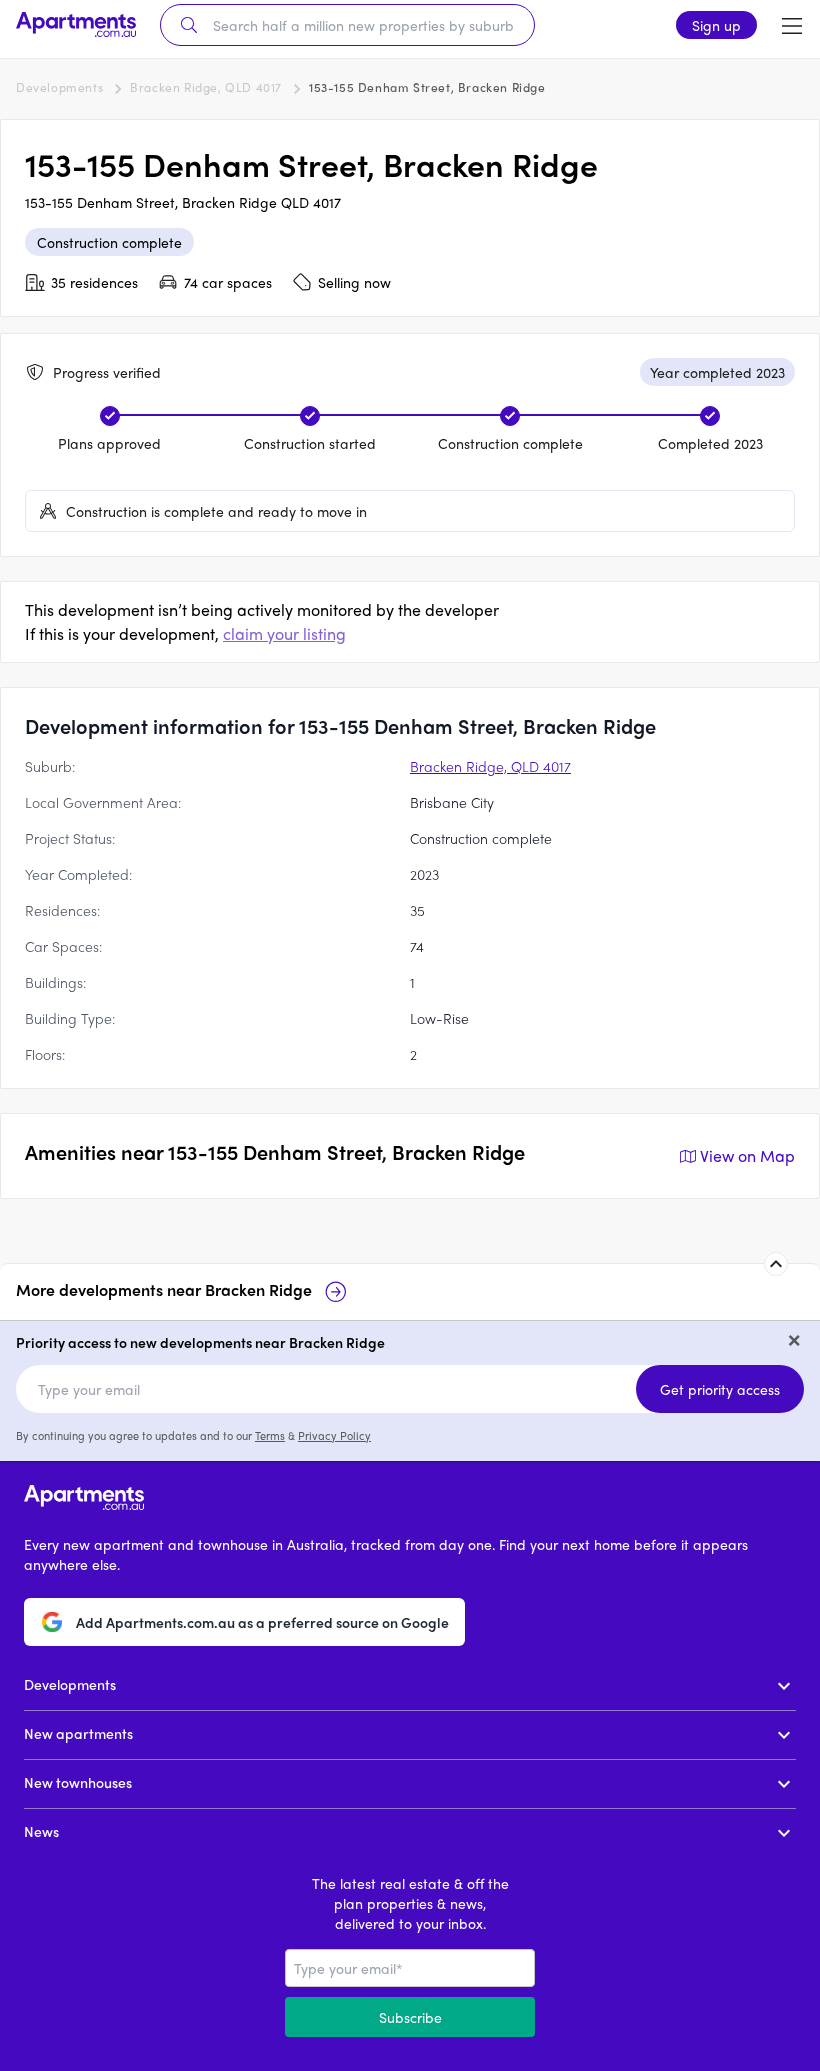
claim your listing (284, 633)
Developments (59, 87)
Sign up (716, 25)
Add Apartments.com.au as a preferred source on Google (262, 1622)
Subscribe (410, 2017)
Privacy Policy (334, 1435)
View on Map (747, 1155)
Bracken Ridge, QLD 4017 (206, 87)
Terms (270, 1435)
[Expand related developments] (776, 1264)
